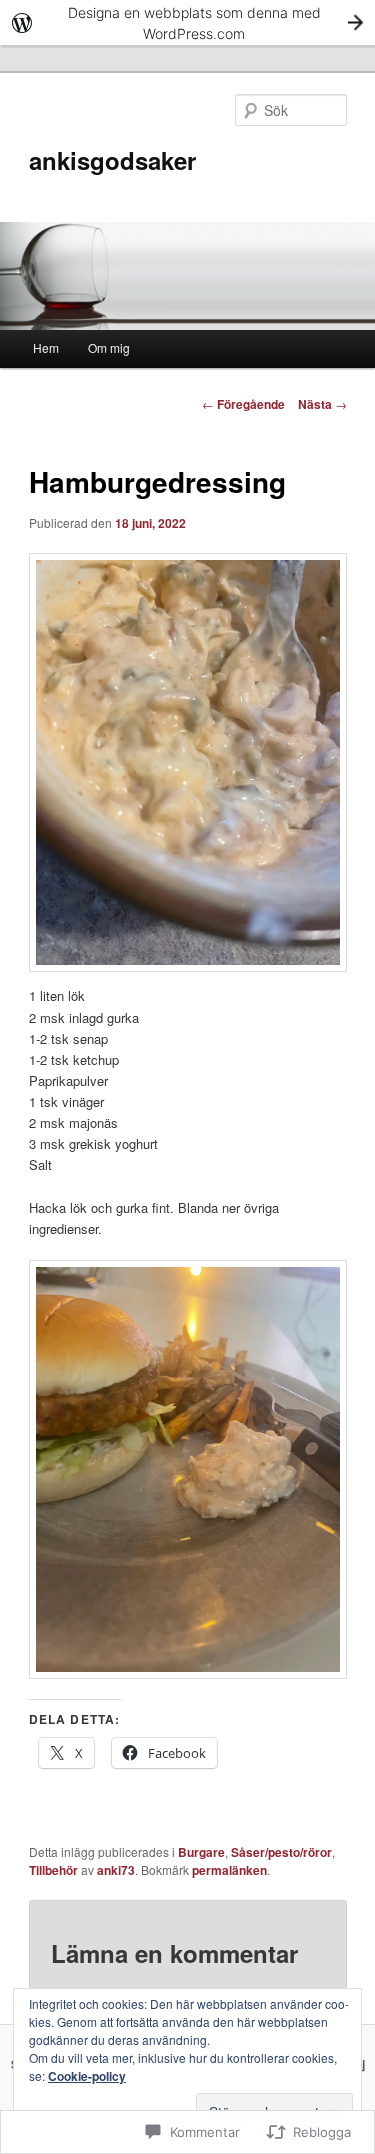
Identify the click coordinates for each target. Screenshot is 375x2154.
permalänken (229, 1870)
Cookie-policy (87, 2076)
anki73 (116, 1870)
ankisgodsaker (112, 160)
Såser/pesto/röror (281, 1852)
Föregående (243, 404)
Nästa (322, 404)
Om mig (109, 347)
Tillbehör (53, 1870)
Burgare (201, 1852)
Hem (46, 347)
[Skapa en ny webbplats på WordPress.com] (187, 22)
